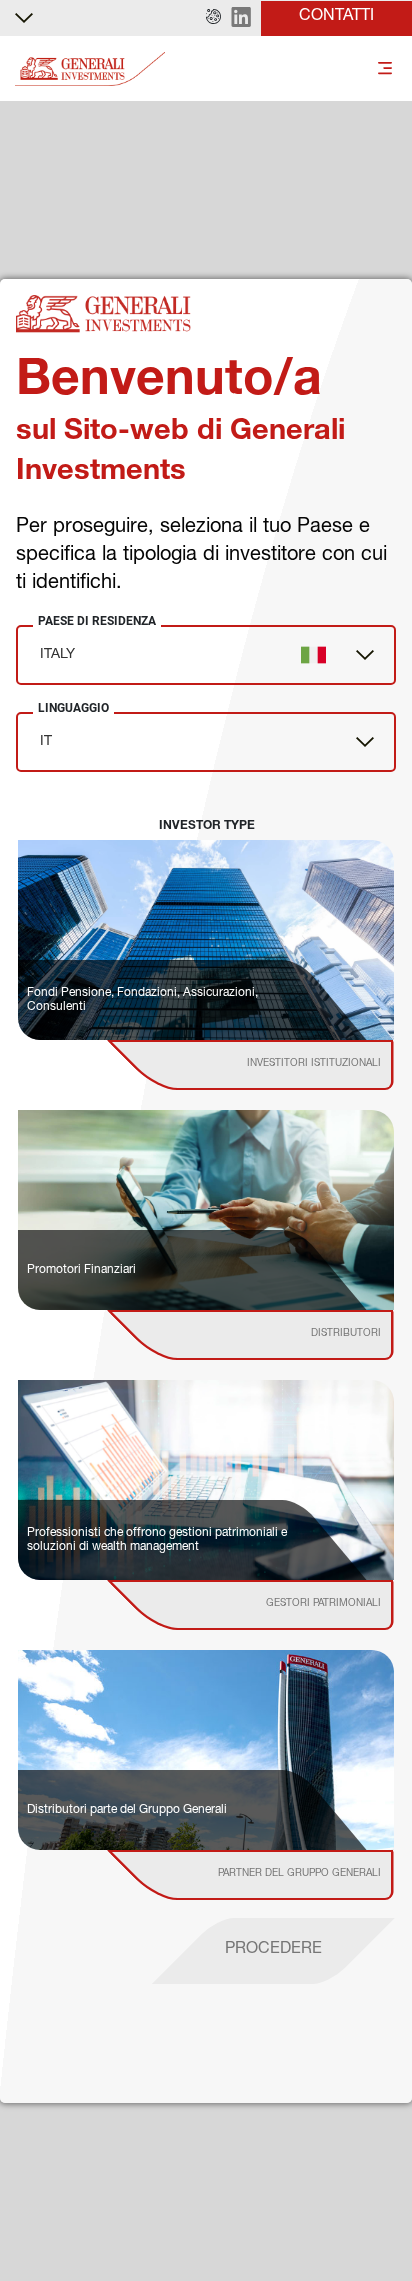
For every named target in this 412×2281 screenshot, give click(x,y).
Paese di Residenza (97, 621)
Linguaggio (73, 708)
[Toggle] (385, 69)
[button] (213, 18)
